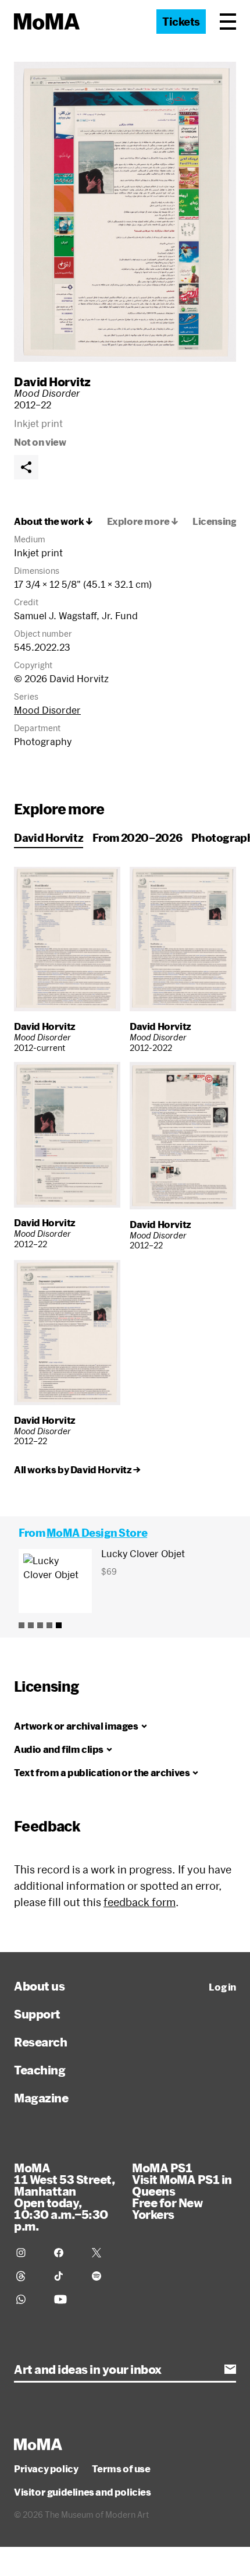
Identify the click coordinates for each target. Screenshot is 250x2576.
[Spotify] (104, 2276)
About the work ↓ (53, 521)
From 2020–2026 (137, 838)
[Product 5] (59, 1625)
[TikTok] (66, 2276)
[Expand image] (125, 212)
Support (37, 2014)
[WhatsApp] (28, 2299)
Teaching (40, 2070)
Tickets (181, 22)
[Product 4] (49, 1625)
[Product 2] (31, 1625)
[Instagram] (28, 2253)
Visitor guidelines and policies (83, 2492)
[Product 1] (22, 1625)
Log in (222, 1987)
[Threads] (28, 2276)
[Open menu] (228, 22)
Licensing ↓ (219, 521)
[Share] (26, 467)
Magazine (41, 2098)
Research (40, 2042)
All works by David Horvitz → (77, 1470)
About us (39, 1986)
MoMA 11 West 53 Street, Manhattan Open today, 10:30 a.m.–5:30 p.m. (64, 2197)
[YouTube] (66, 2299)
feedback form (140, 1902)
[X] (104, 2253)
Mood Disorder (47, 710)
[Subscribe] (230, 2369)
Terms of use (121, 2469)
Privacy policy (46, 2469)
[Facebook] (66, 2253)
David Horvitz (52, 382)
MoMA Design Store (97, 1533)
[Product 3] (40, 1625)
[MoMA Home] (47, 22)
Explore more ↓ (143, 521)
